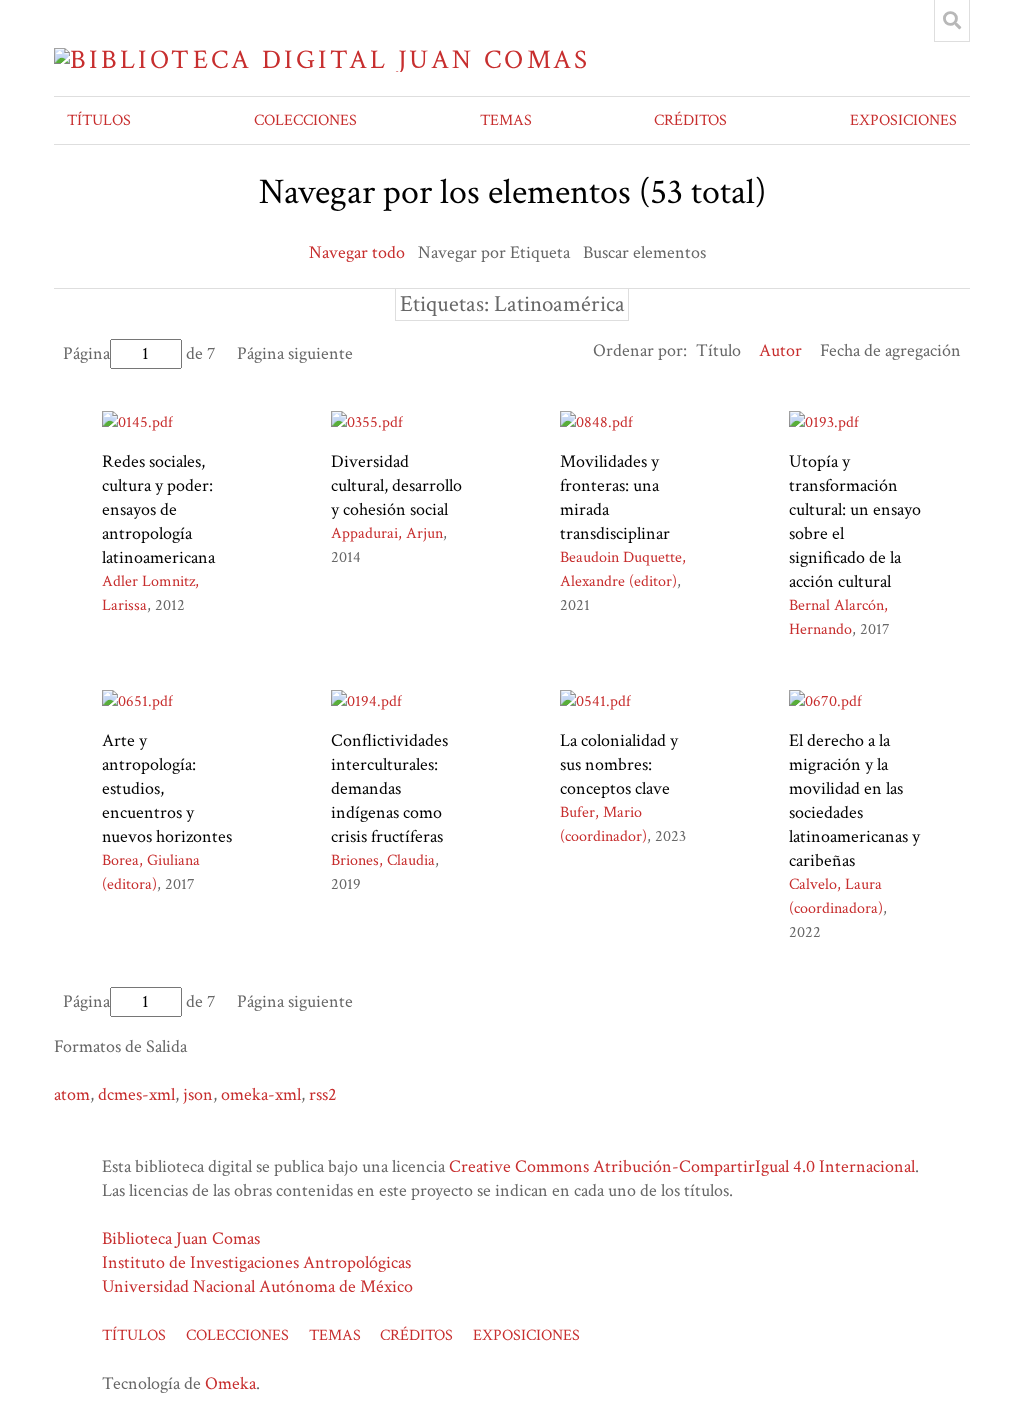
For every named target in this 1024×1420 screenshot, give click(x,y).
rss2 (323, 1094)
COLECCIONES (305, 120)
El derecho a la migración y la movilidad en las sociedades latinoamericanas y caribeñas (854, 800)
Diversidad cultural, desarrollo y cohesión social (396, 485)
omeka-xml (261, 1094)
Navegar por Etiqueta (494, 252)
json (198, 1094)
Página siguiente (295, 353)
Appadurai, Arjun (387, 533)
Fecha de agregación (890, 350)
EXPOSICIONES (903, 120)
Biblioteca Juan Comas (181, 1238)
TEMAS (506, 120)
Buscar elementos (644, 252)
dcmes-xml (136, 1094)
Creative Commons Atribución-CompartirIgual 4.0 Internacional (682, 1166)
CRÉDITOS (690, 120)
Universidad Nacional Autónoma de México (257, 1286)
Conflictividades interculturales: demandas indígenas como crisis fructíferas (389, 788)
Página (86, 353)
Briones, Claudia (383, 860)
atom (72, 1094)
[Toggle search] (952, 21)
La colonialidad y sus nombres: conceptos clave (619, 764)
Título (718, 350)
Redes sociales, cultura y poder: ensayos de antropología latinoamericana (158, 509)
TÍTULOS (99, 120)
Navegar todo (357, 252)
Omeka (230, 1383)
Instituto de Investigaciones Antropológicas (256, 1262)
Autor (780, 350)
